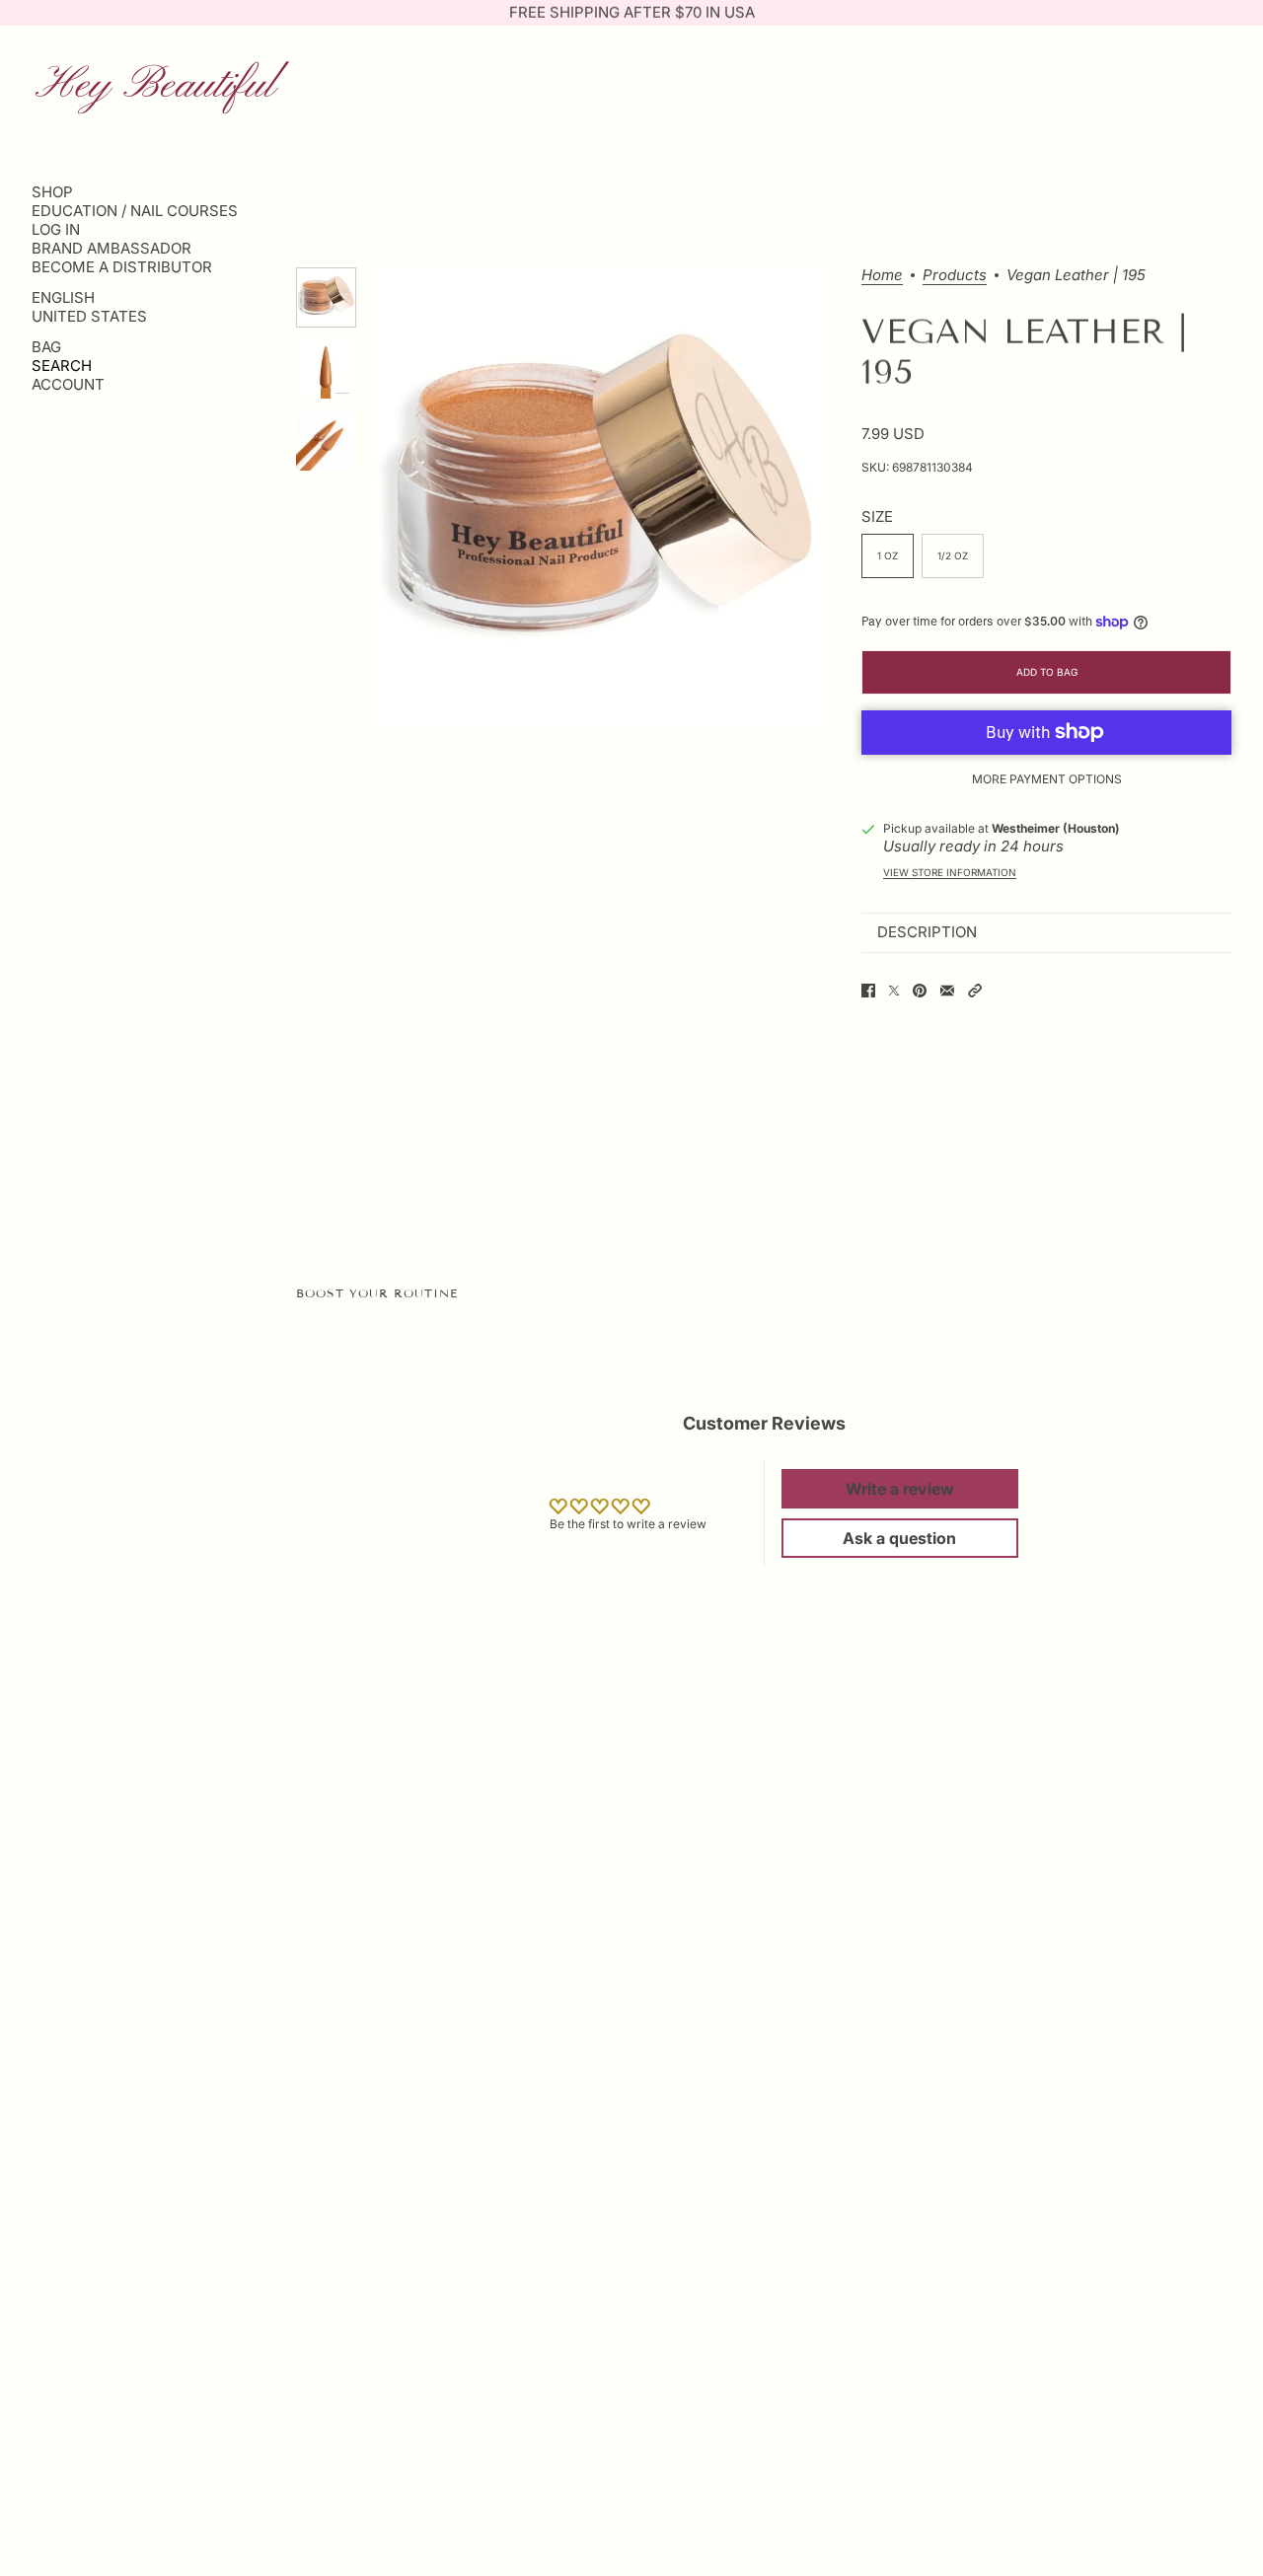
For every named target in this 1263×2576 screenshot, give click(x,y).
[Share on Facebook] (868, 991)
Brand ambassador (111, 248)
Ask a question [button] (899, 1538)
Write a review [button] (900, 1489)
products (955, 276)
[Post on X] (894, 991)
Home (882, 276)
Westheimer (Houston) (1056, 828)
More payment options (1047, 779)
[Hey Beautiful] (162, 85)
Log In (56, 229)
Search (62, 366)
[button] (975, 991)
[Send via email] (947, 991)
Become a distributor (122, 267)
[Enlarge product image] (599, 498)
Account (68, 384)
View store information (950, 872)
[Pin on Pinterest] (920, 991)
